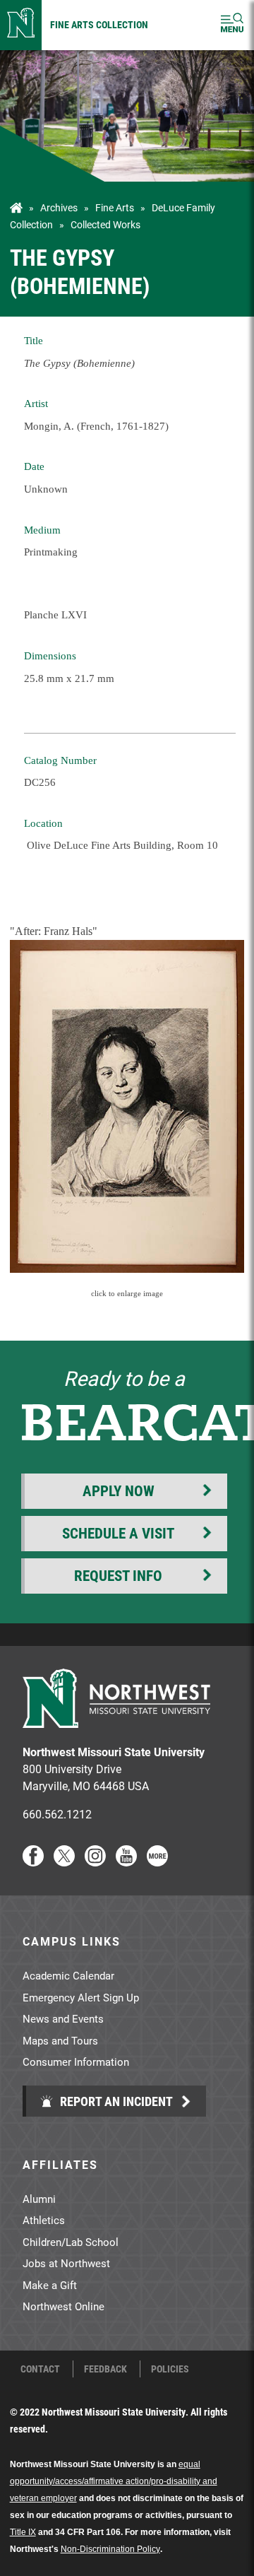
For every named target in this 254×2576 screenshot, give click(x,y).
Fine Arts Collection (99, 24)
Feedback (105, 2369)
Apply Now (119, 1490)
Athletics (44, 2220)
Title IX (23, 2532)
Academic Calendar (68, 1975)
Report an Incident (115, 2101)
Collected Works (105, 225)
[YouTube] (126, 1862)
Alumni (39, 2199)
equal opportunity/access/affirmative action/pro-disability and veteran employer (114, 2481)
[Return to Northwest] (21, 25)
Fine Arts (115, 208)
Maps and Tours (60, 2040)
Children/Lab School (71, 2242)
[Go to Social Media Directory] (157, 1862)
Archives (59, 208)
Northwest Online (64, 2306)
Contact (40, 2369)
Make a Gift (50, 2285)
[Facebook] (33, 1862)
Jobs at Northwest (66, 2263)
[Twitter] (64, 1862)
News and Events (63, 2018)
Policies (170, 2369)
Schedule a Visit (118, 1533)
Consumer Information (76, 2062)
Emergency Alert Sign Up (81, 1997)
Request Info (118, 1575)
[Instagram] (95, 1862)
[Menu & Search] (232, 25)
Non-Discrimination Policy (110, 2549)
